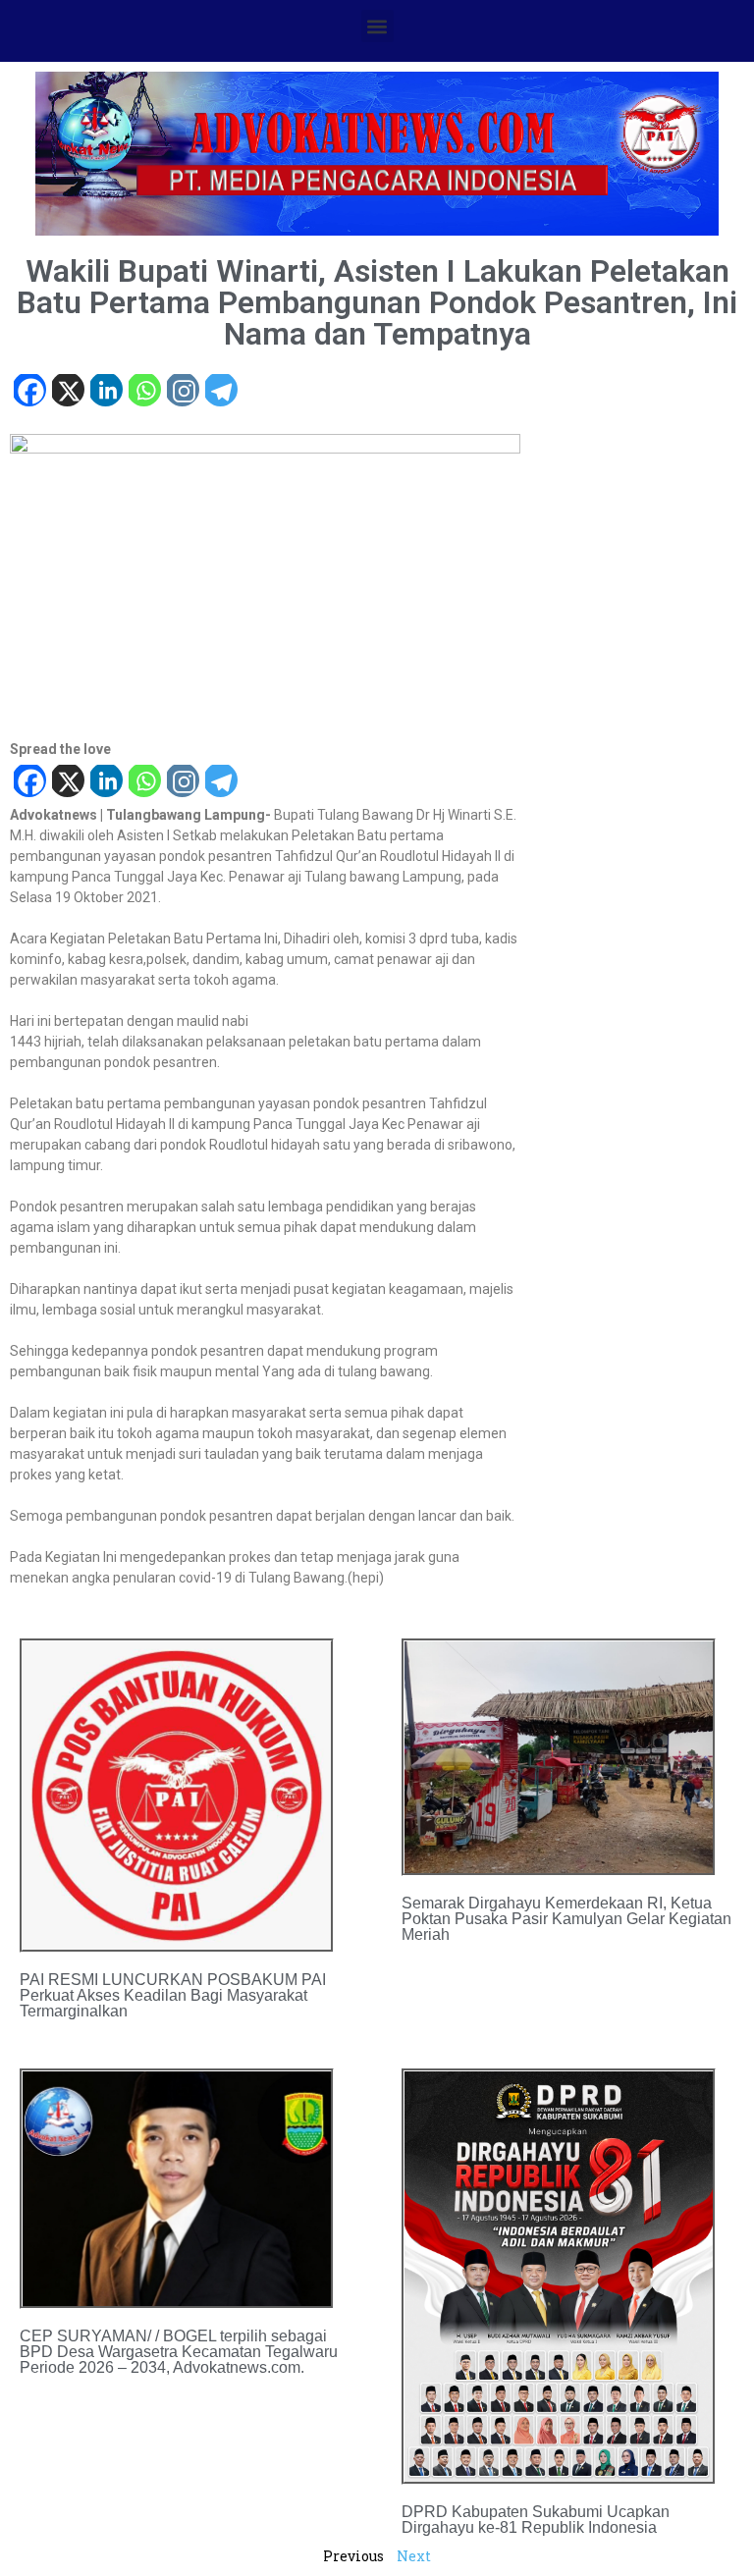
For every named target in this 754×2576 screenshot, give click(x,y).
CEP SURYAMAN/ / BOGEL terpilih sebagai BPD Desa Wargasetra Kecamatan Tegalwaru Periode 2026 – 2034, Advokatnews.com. (179, 2352)
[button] (377, 26)
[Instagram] (182, 392)
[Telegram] (220, 392)
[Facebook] (29, 392)
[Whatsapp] (144, 392)
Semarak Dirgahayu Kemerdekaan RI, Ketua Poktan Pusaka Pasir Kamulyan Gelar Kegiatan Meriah (566, 1919)
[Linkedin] (106, 392)
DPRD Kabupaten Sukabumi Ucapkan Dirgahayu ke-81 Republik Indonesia (536, 2520)
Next (414, 2556)
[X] (67, 392)
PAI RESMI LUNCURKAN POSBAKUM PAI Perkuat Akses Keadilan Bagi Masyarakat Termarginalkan (173, 1995)
